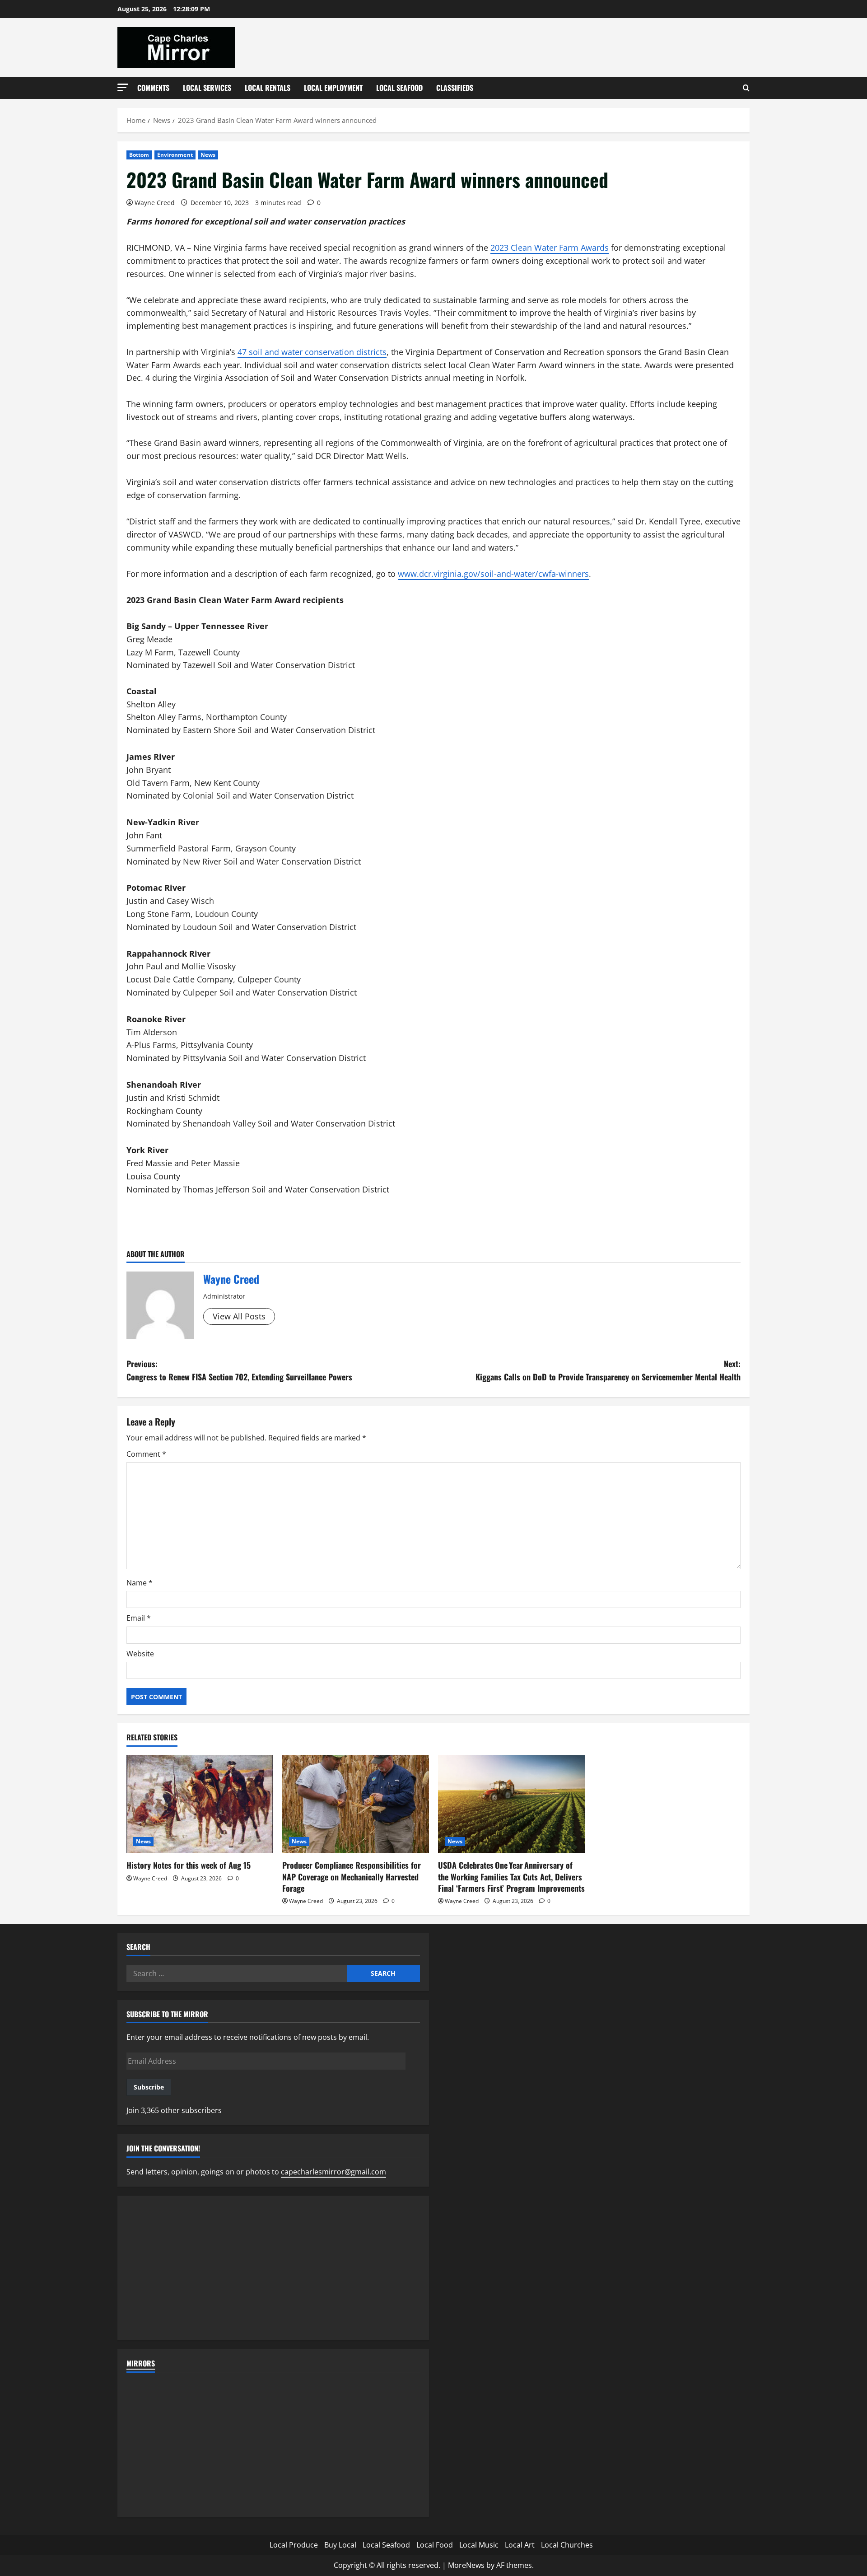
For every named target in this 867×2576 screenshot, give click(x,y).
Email (139, 1618)
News (208, 155)
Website (140, 1654)
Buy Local (340, 2545)
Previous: (239, 1370)
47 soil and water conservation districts (312, 352)
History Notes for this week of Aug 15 (189, 1865)
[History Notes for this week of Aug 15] (200, 1804)
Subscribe (149, 2087)
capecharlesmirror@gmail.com (333, 2172)
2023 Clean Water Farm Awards (550, 248)
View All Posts (239, 1316)
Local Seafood (399, 88)
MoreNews (466, 2565)
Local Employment (333, 88)
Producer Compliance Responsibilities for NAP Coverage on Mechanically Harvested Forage (352, 1876)
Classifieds (455, 88)
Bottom (139, 155)
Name (140, 1583)
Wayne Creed (155, 203)
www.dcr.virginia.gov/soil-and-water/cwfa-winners (493, 574)
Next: (608, 1370)
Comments (153, 88)
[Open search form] (746, 88)
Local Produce (294, 2545)
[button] (123, 87)
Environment (175, 155)
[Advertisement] (273, 2268)
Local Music (479, 2545)
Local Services (207, 88)
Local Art (520, 2545)
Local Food (435, 2545)
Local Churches (567, 2545)
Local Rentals (268, 88)
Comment (146, 1454)
